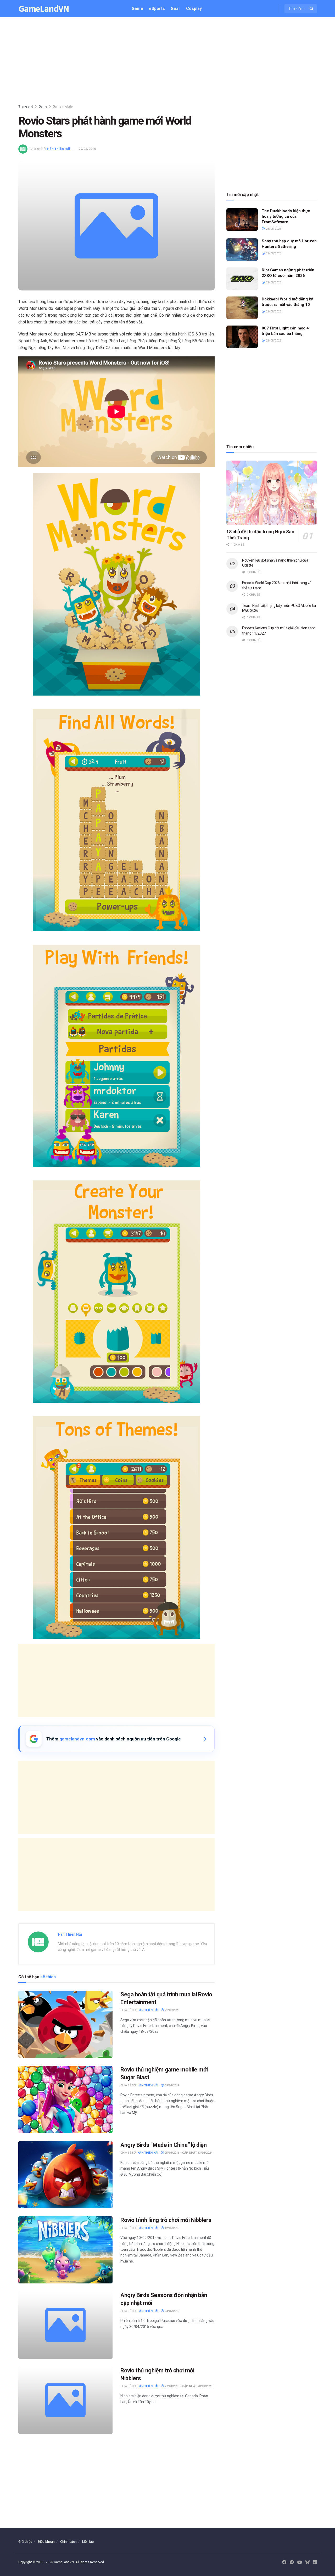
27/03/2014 (87, 149)
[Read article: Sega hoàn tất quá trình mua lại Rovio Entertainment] (65, 2024)
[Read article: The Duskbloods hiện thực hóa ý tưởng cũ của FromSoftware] (242, 220)
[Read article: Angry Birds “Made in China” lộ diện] (65, 2175)
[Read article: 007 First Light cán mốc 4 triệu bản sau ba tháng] (242, 337)
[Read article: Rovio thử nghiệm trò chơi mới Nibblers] (65, 2400)
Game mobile (63, 107)
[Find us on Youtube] (300, 2562)
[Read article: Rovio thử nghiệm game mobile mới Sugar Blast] (65, 2099)
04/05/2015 (172, 2311)
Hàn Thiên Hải (58, 149)
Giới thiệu (25, 2542)
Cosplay (194, 9)
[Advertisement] (167, 62)
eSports (157, 9)
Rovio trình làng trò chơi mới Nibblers (166, 2220)
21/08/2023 (172, 2010)
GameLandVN (44, 9)
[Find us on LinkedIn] (315, 2562)
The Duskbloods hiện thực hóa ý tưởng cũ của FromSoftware (286, 216)
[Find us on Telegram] (292, 2562)
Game (137, 9)
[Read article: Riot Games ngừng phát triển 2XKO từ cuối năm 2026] (242, 279)
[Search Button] (312, 9)
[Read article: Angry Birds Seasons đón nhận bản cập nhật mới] (65, 2325)
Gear (175, 9)
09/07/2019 (172, 2085)
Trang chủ (26, 107)
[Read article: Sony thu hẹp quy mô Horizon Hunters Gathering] (242, 250)
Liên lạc (88, 2542)
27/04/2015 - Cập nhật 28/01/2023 (188, 2386)
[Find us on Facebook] (284, 2562)
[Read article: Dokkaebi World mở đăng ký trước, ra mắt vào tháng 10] (242, 308)
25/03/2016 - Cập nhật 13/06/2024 (188, 2153)
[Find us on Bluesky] (308, 2563)
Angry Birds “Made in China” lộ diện (164, 2145)
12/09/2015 (172, 2228)
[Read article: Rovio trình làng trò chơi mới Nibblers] (65, 2250)
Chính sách (68, 2542)
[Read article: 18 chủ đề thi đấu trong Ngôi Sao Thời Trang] (272, 493)
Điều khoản (46, 2542)
